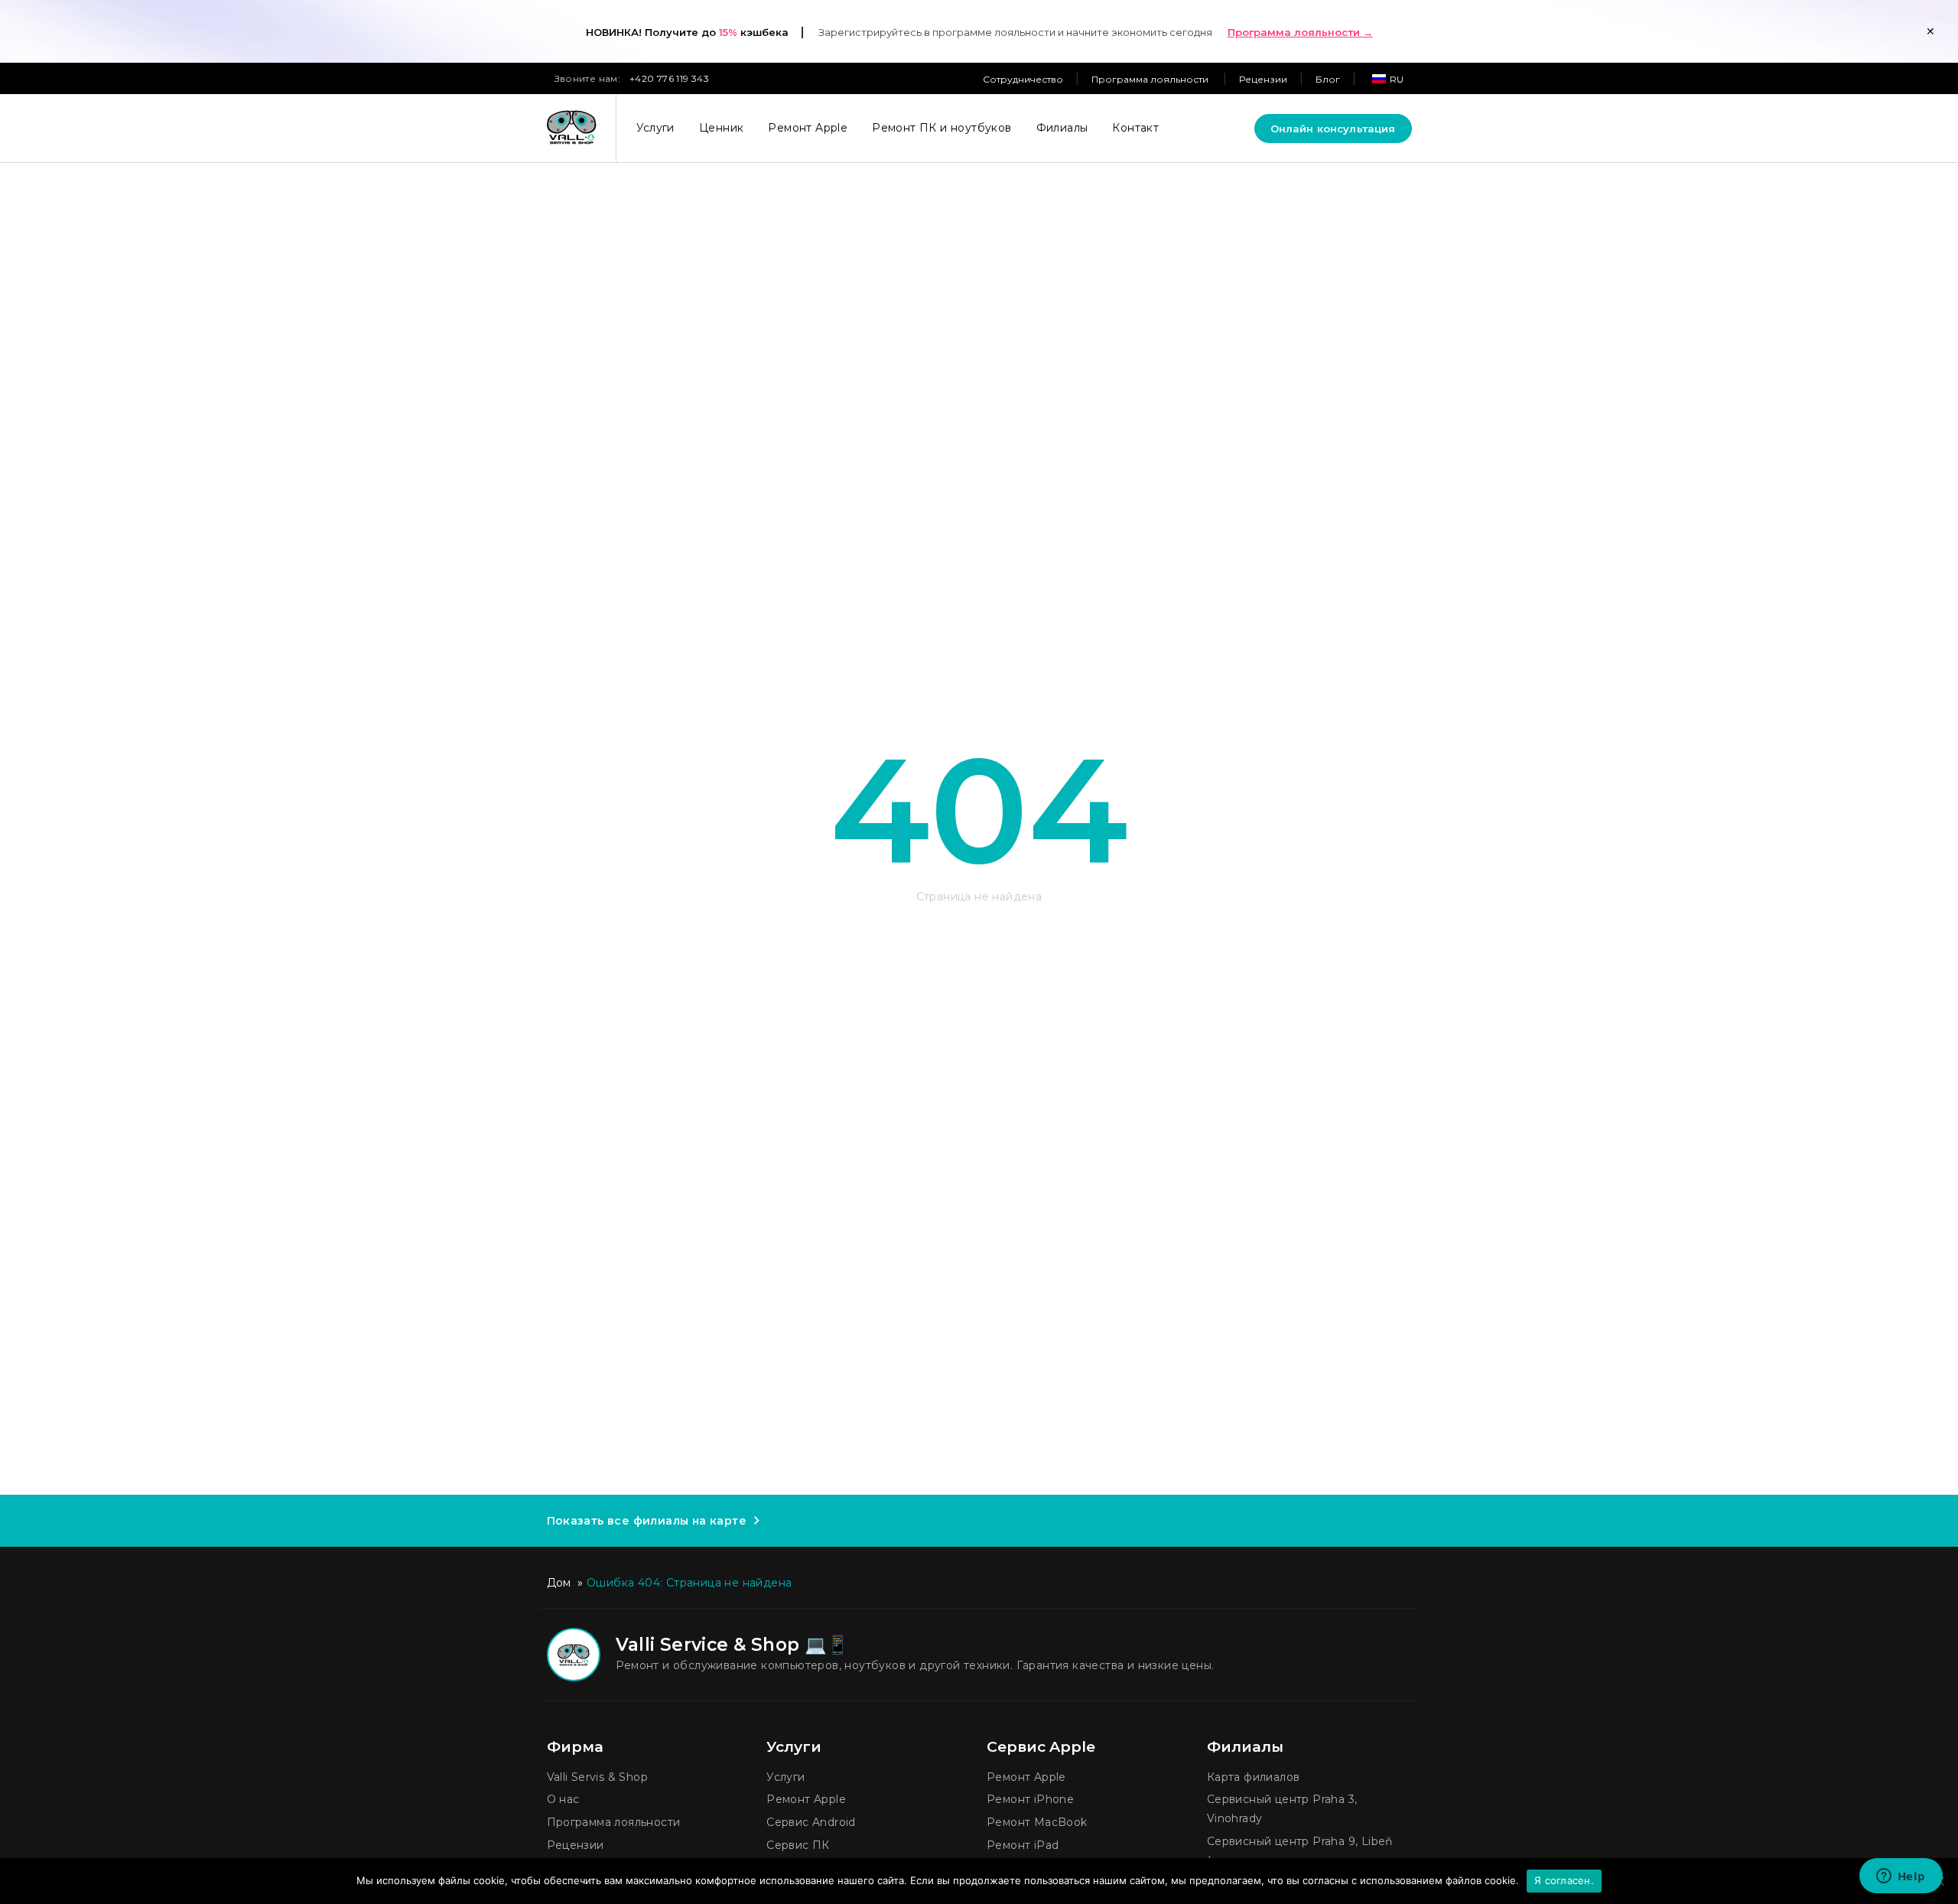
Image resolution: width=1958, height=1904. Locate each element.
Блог (1328, 79)
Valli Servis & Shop (598, 1777)
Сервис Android (811, 1822)
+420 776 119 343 (669, 78)
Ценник (721, 128)
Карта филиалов (1254, 1777)
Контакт (1135, 128)
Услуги (655, 128)
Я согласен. (1564, 1880)
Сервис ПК (798, 1845)
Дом (559, 1583)
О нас (563, 1799)
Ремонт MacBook (1037, 1822)
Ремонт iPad (1023, 1845)
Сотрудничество (1023, 79)
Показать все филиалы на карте (647, 1521)
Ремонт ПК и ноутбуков (942, 128)
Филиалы (1062, 128)
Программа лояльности (1151, 79)
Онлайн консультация (1333, 129)
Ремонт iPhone (1030, 1799)
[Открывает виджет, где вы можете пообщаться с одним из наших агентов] (1901, 1877)
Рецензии (1263, 79)
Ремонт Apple (808, 128)
